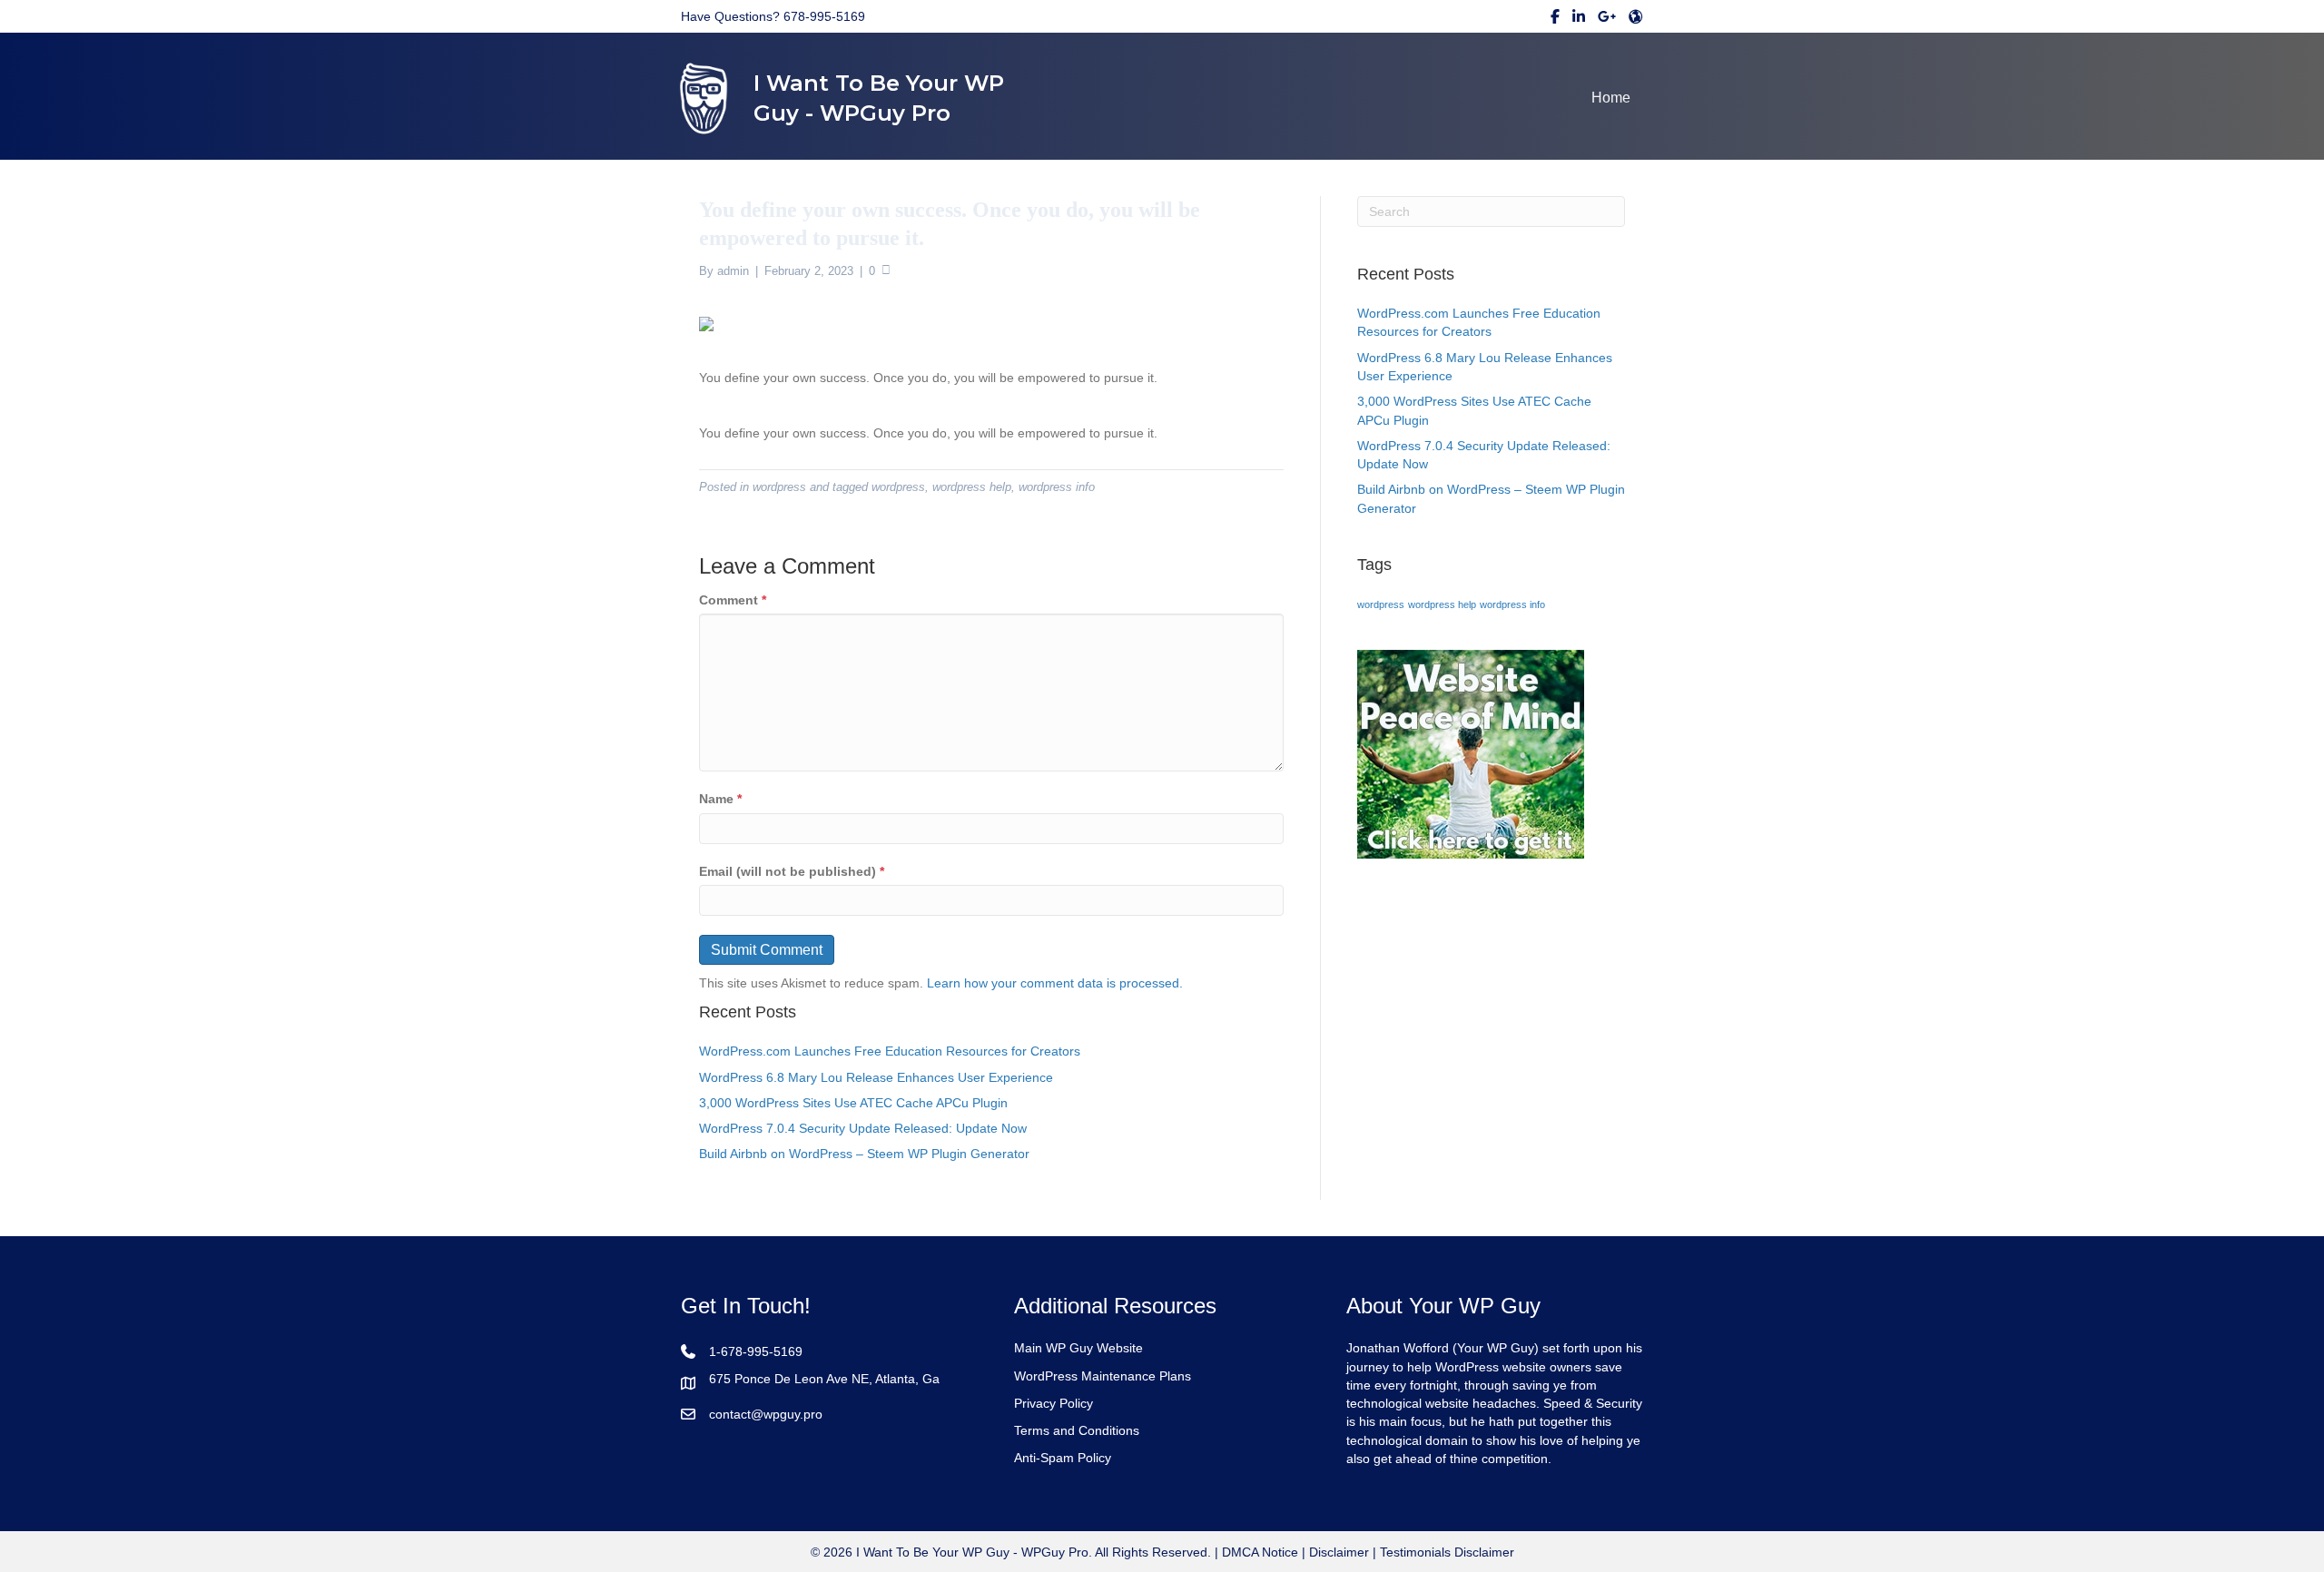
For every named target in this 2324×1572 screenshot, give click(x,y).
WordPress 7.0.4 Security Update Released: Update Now (863, 1128)
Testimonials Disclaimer (1447, 1552)
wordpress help (972, 487)
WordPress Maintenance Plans (1103, 1376)
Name (720, 799)
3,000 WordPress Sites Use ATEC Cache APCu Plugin (853, 1103)
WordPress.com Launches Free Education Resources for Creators (890, 1051)
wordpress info (1057, 487)
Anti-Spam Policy (1063, 1458)
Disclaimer (1339, 1552)
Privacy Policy (1054, 1403)
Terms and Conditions (1077, 1430)
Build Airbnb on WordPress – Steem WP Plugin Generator (864, 1154)
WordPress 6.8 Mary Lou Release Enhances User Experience (876, 1077)
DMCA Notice (1258, 1552)
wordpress (779, 487)
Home (1611, 98)
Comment (733, 600)
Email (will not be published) (792, 871)
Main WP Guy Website (1078, 1348)
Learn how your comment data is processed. (1055, 983)
